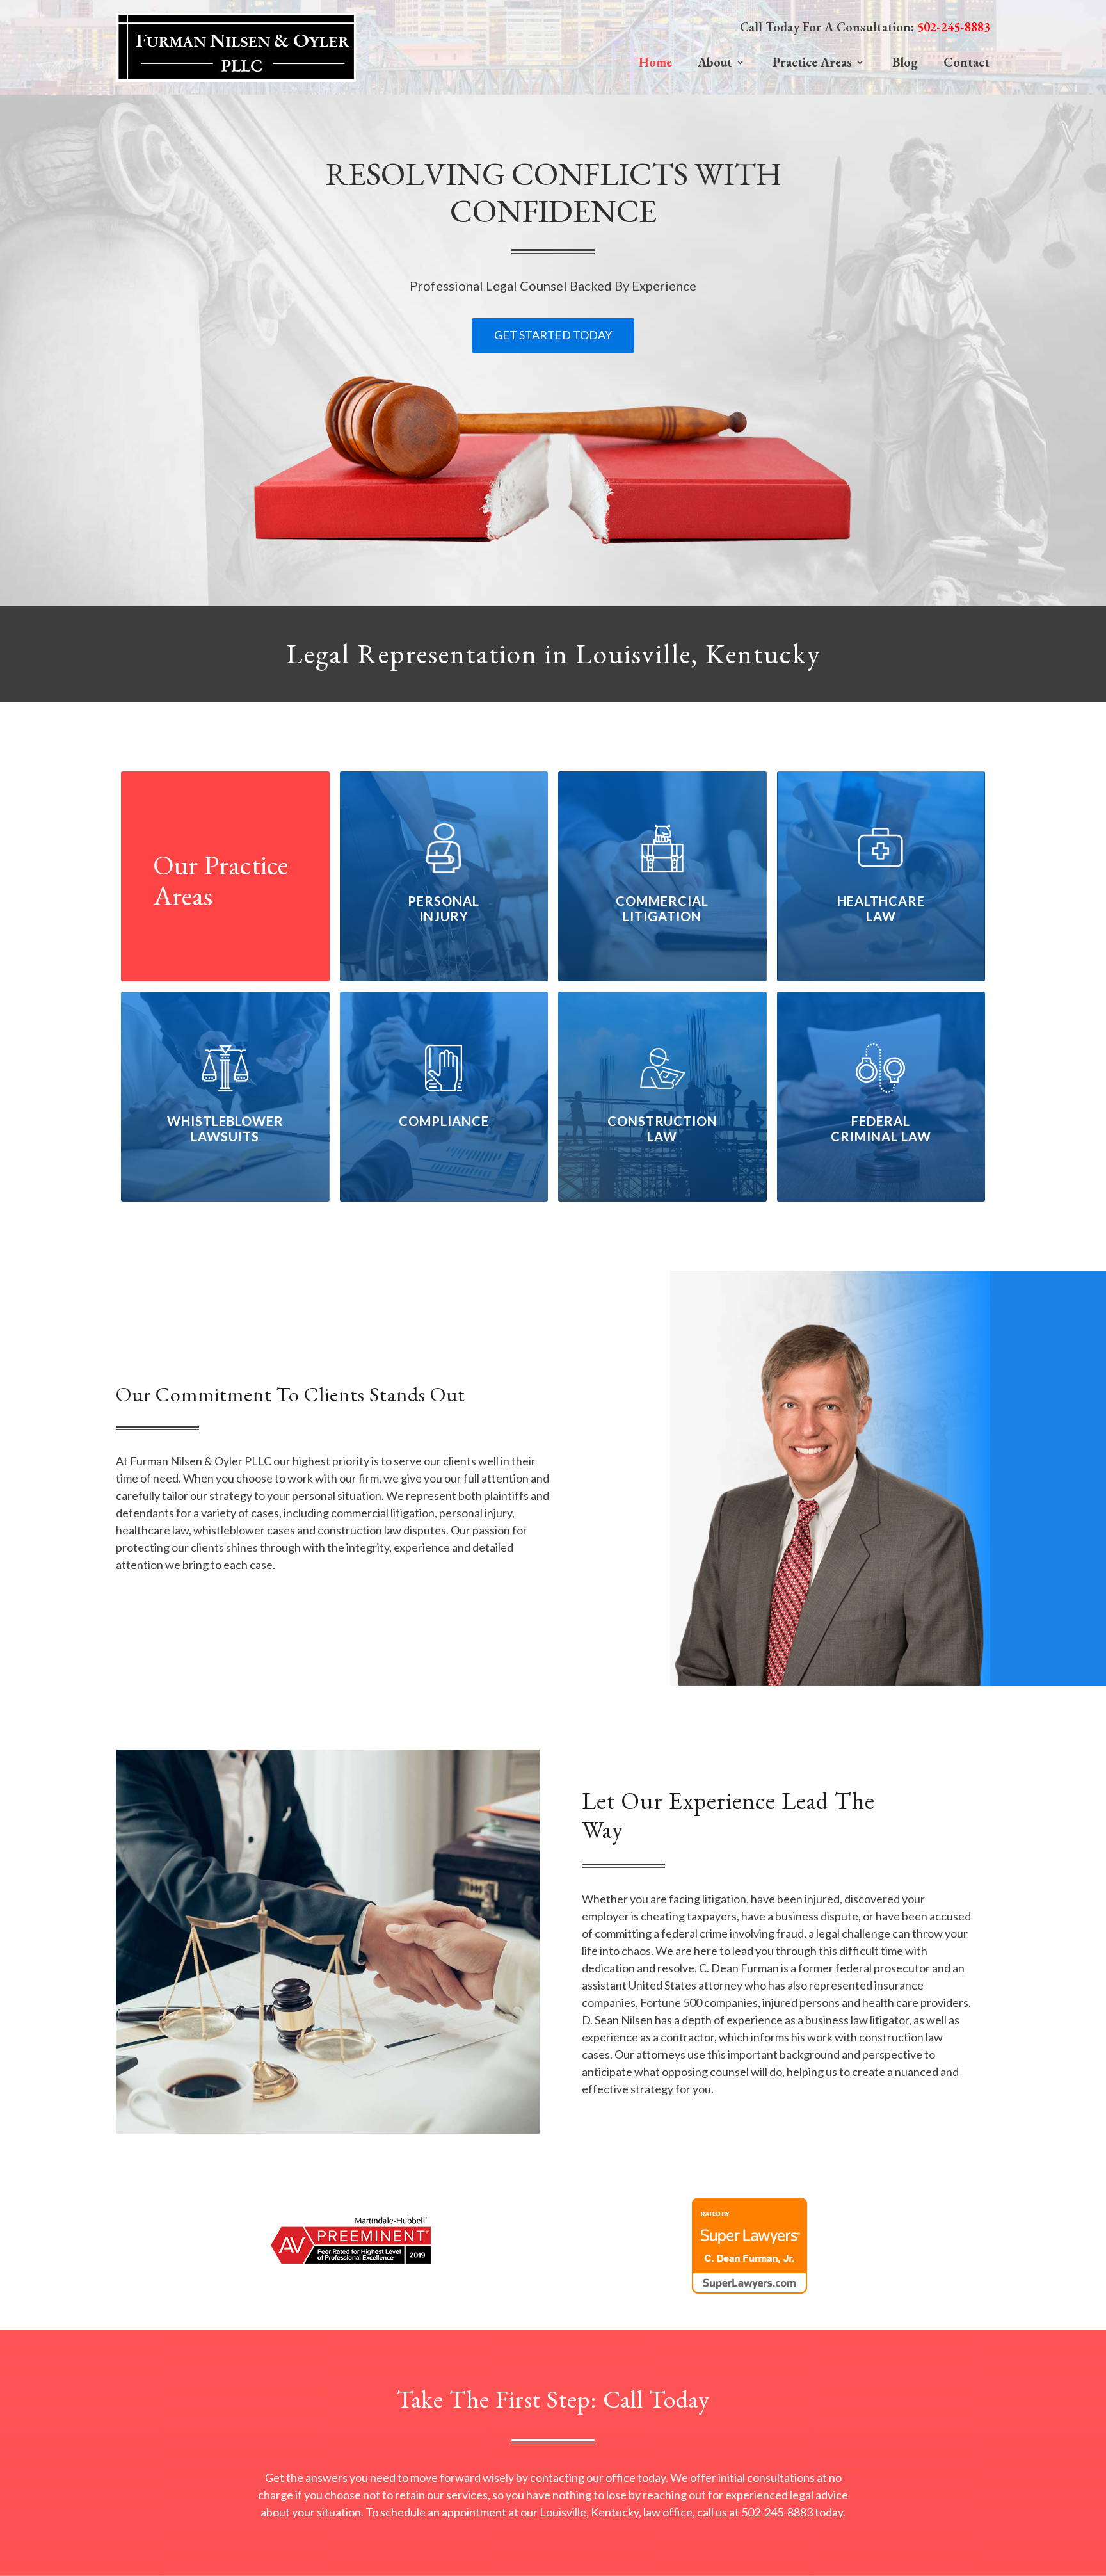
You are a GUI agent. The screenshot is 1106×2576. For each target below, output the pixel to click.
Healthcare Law (881, 908)
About (715, 62)
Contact (966, 62)
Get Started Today (553, 335)
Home (655, 62)
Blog (905, 62)
